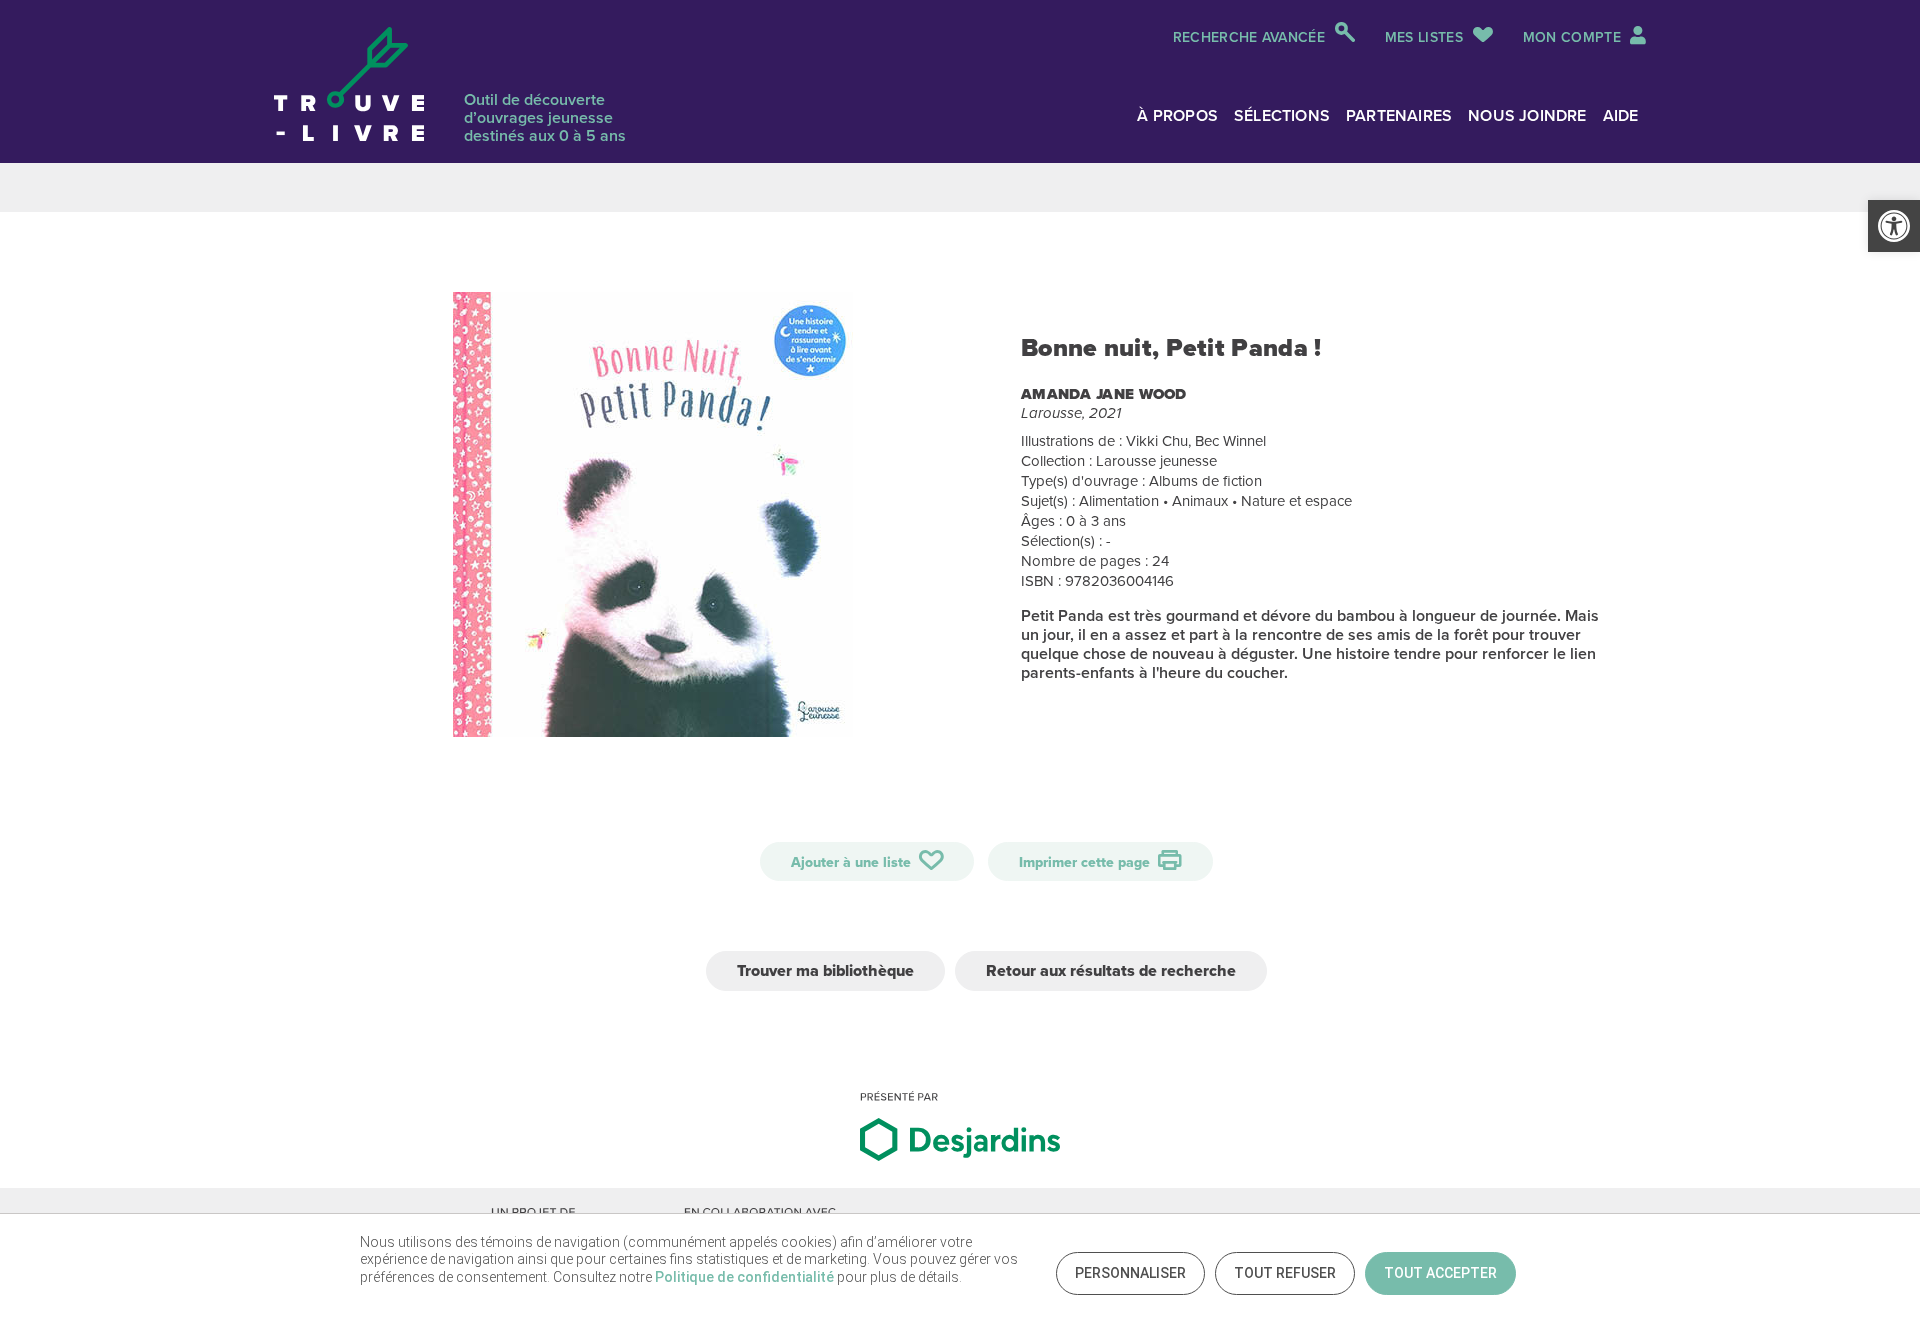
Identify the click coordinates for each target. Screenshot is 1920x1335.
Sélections (1282, 115)
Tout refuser (1285, 1273)
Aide (1621, 115)
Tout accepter (1440, 1273)
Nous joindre (1527, 115)
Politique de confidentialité (744, 1277)
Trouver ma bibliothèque (825, 970)
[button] (1894, 226)
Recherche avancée (1249, 37)
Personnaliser (1130, 1273)
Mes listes (1424, 37)
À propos (1177, 115)
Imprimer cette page (1086, 862)
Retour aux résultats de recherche (1111, 970)
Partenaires (1399, 115)
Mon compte (1574, 37)
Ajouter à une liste (853, 862)
